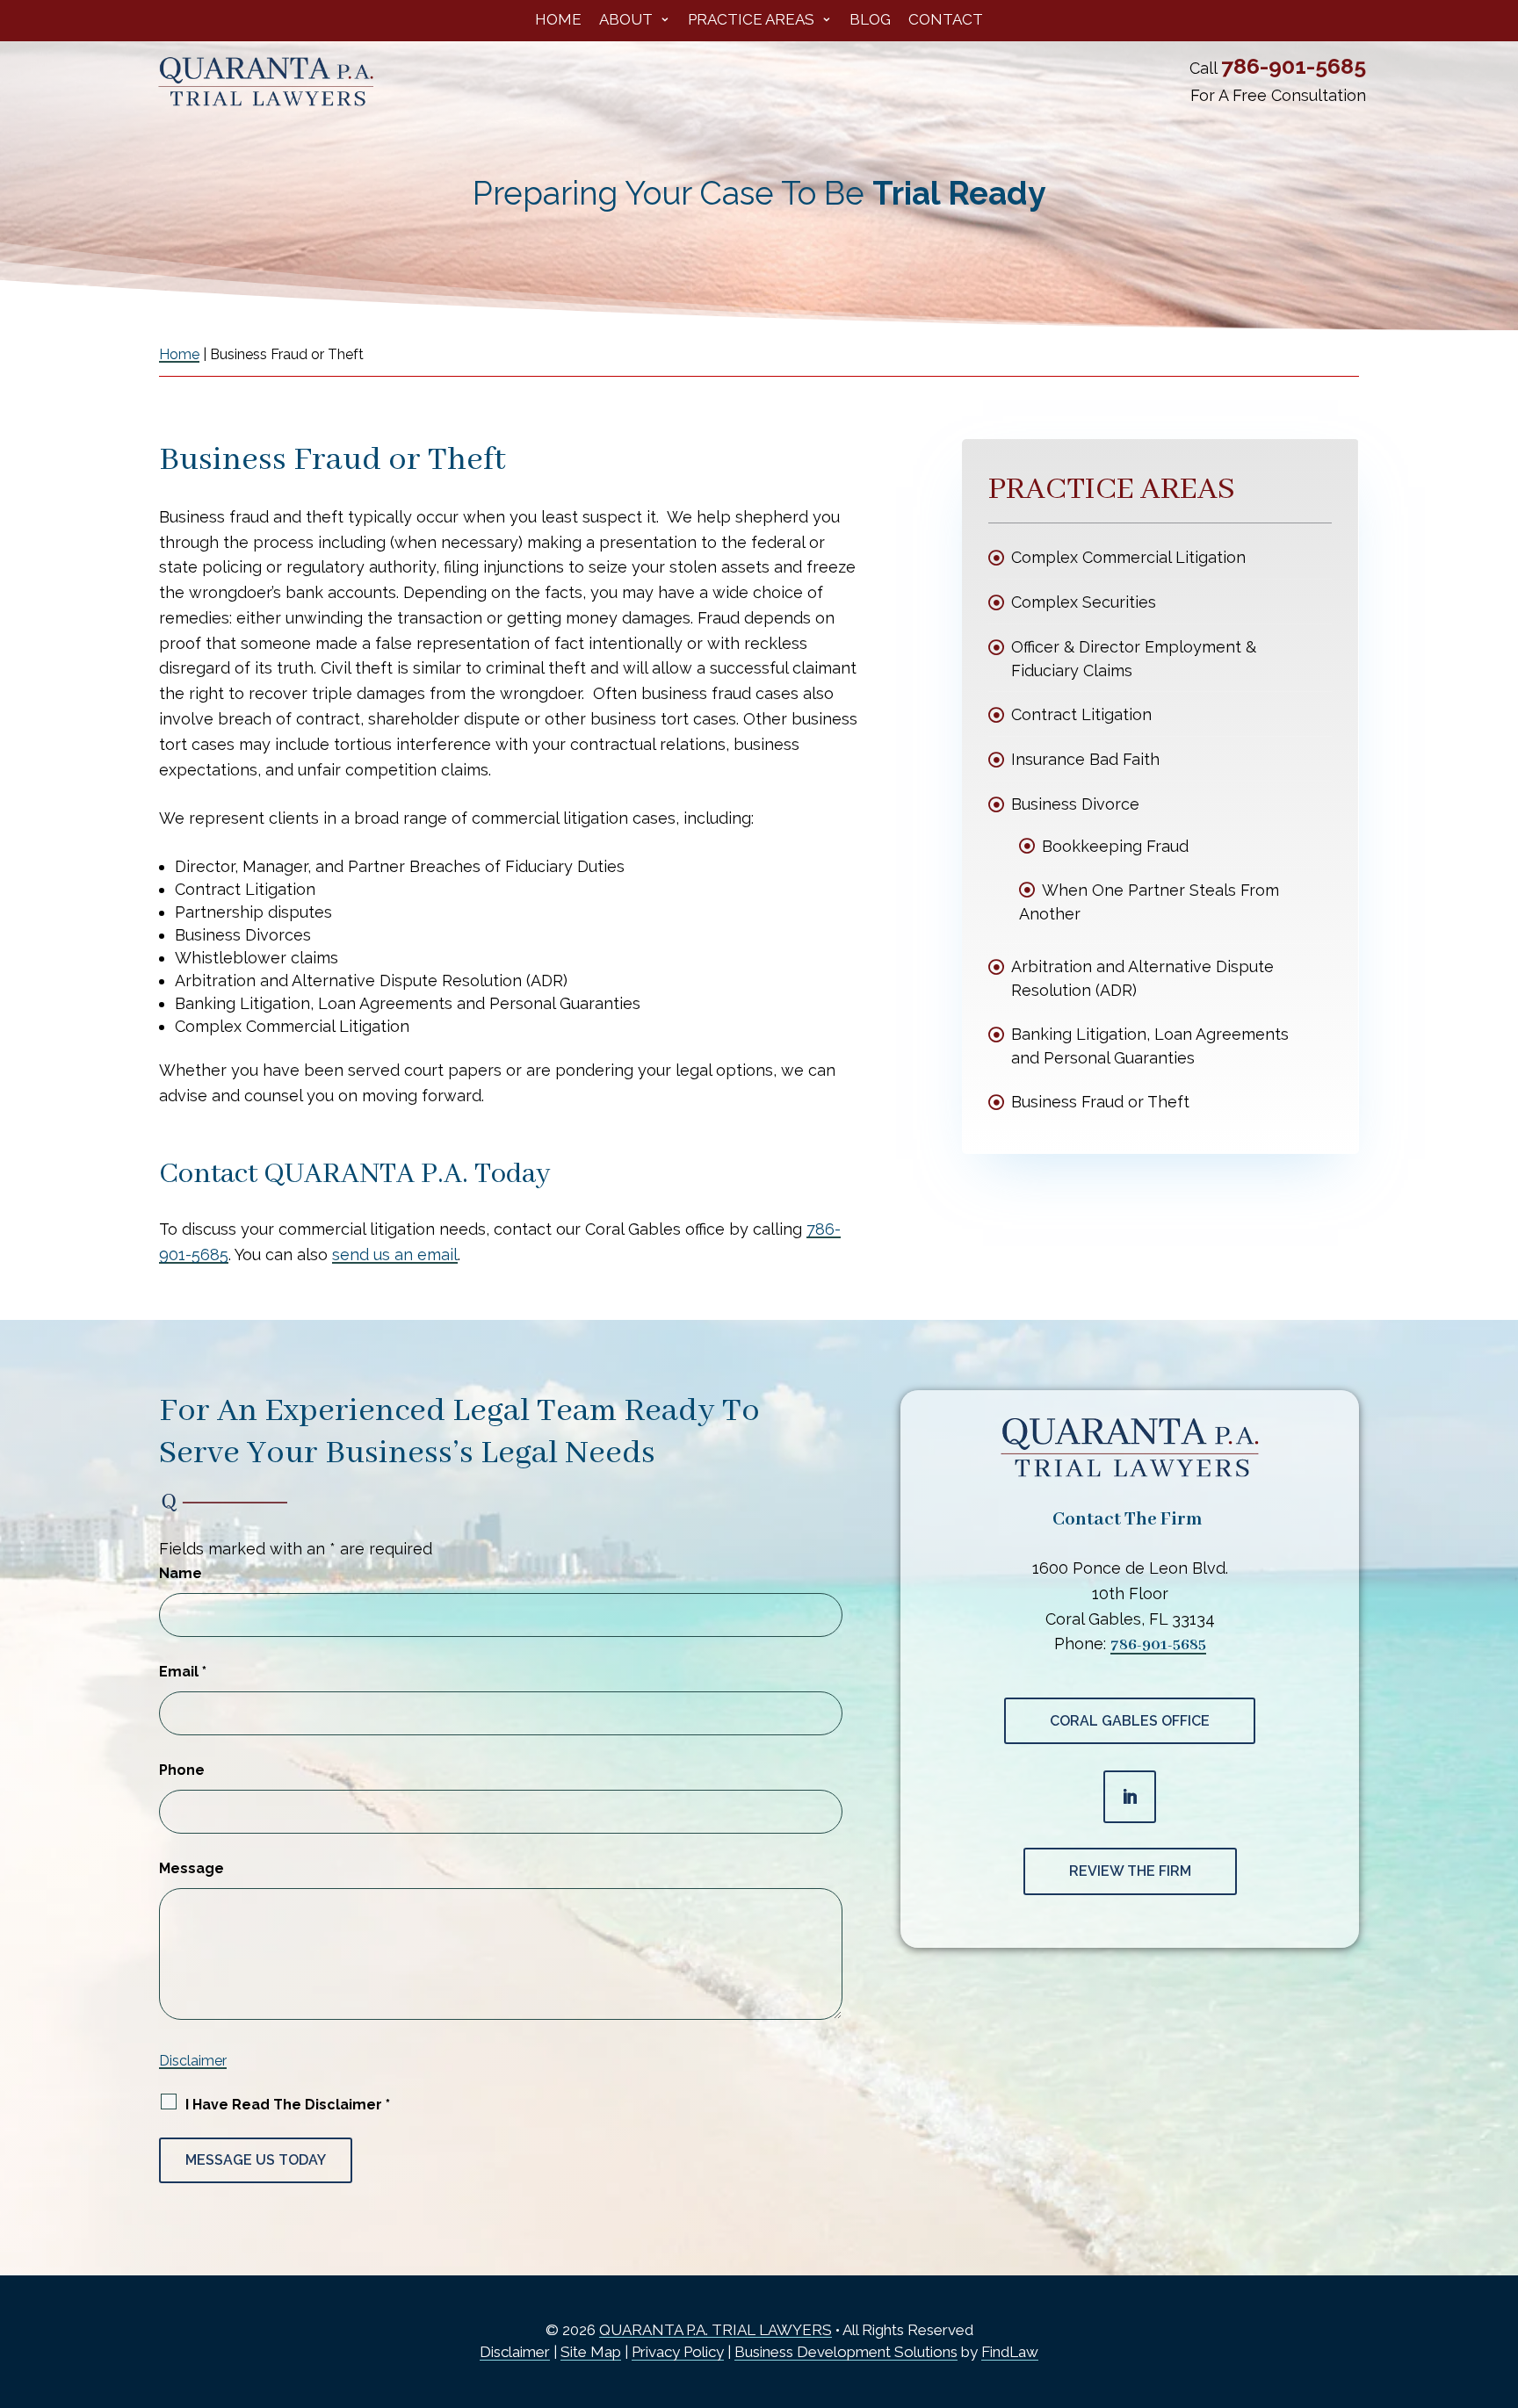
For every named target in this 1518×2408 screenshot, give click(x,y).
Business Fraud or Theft (1100, 1102)
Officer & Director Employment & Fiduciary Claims (1134, 659)
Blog (870, 21)
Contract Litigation (1081, 714)
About (626, 21)
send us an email (395, 1254)
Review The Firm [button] (1130, 1871)
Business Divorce (1075, 804)
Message (192, 1868)
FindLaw (1010, 2352)
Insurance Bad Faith (1085, 759)
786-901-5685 (1294, 66)
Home (558, 21)
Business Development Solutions (846, 2352)
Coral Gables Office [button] (1130, 1721)
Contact (946, 21)
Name (181, 1573)
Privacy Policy (678, 2352)
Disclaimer (193, 2061)
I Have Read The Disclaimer (288, 2105)
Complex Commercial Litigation (1128, 557)
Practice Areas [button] (751, 21)
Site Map (591, 2352)
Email (183, 1672)
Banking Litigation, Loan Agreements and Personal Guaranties (1150, 1046)
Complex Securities (1084, 602)
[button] (1495, 2303)
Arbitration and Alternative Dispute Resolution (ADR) (1142, 978)
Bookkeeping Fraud (1115, 846)
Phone (182, 1770)
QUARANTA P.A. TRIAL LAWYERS (716, 2330)
